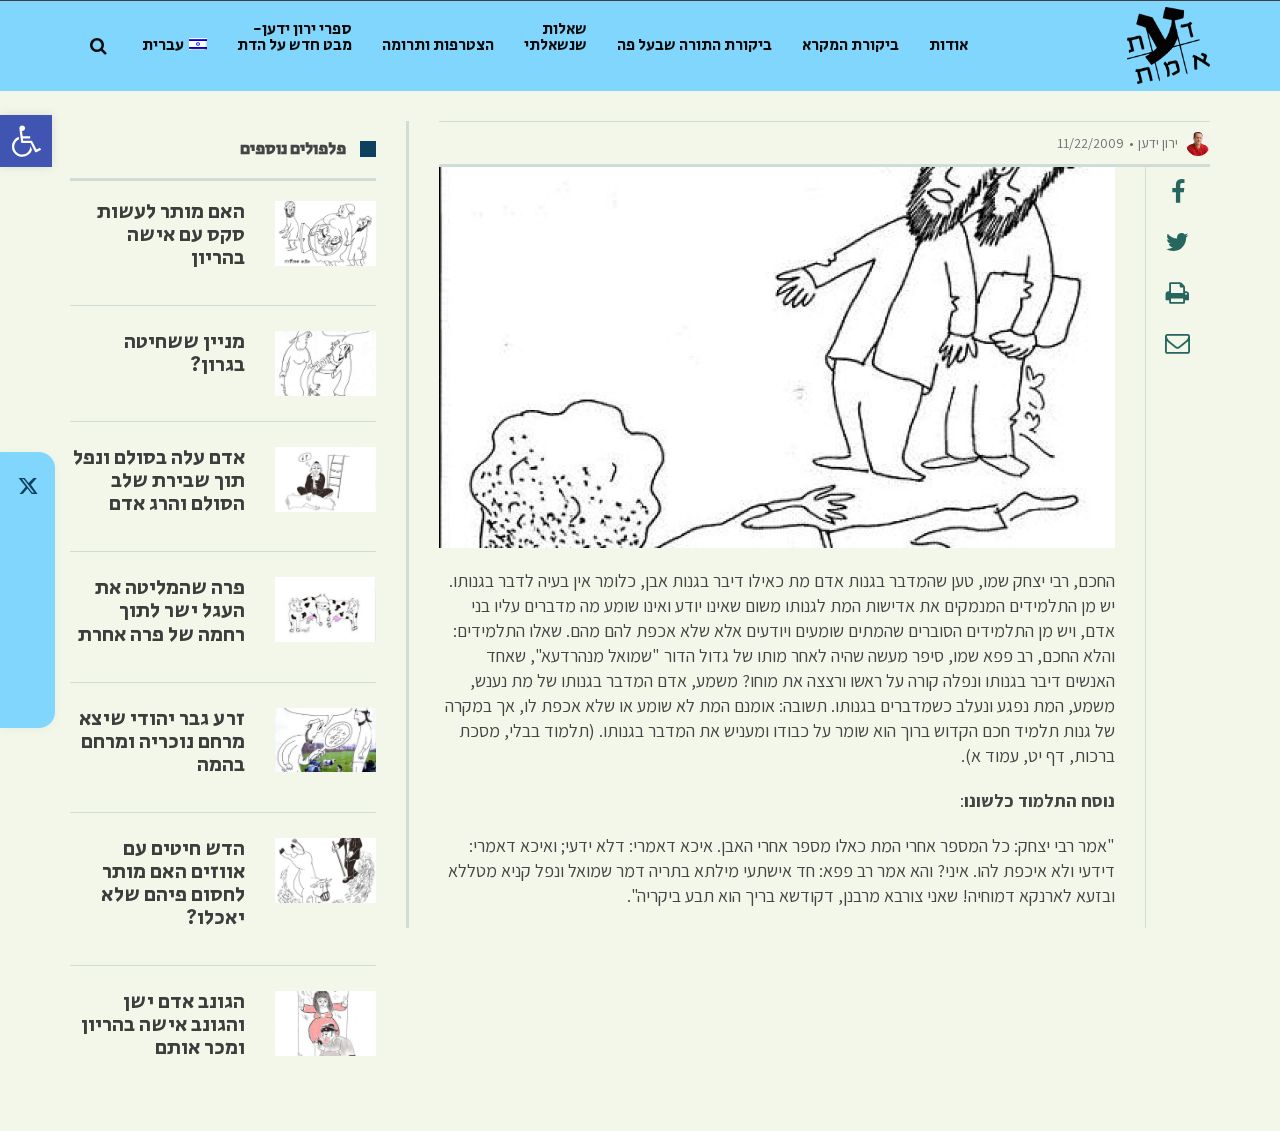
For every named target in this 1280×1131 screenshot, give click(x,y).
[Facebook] (27, 642)
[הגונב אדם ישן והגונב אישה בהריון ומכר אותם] (325, 1023)
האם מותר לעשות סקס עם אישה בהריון (171, 235)
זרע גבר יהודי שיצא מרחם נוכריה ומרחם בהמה (162, 742)
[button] (26, 141)
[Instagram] (27, 590)
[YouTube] (27, 694)
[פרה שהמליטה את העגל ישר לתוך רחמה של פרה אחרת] (325, 609)
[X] (27, 486)
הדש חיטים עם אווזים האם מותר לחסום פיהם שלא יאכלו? (173, 883)
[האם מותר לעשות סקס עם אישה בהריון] (325, 233)
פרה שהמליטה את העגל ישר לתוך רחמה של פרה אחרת (161, 611)
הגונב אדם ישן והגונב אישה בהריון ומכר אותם (163, 1025)
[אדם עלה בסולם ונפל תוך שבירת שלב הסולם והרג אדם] (325, 479)
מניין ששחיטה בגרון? (184, 353)
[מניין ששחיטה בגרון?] (325, 363)
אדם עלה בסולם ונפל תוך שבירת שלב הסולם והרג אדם (159, 481)
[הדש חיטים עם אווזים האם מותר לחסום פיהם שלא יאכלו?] (325, 870)
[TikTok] (27, 538)
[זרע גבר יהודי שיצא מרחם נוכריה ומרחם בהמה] (325, 740)
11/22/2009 (1090, 143)
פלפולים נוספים (293, 149)
